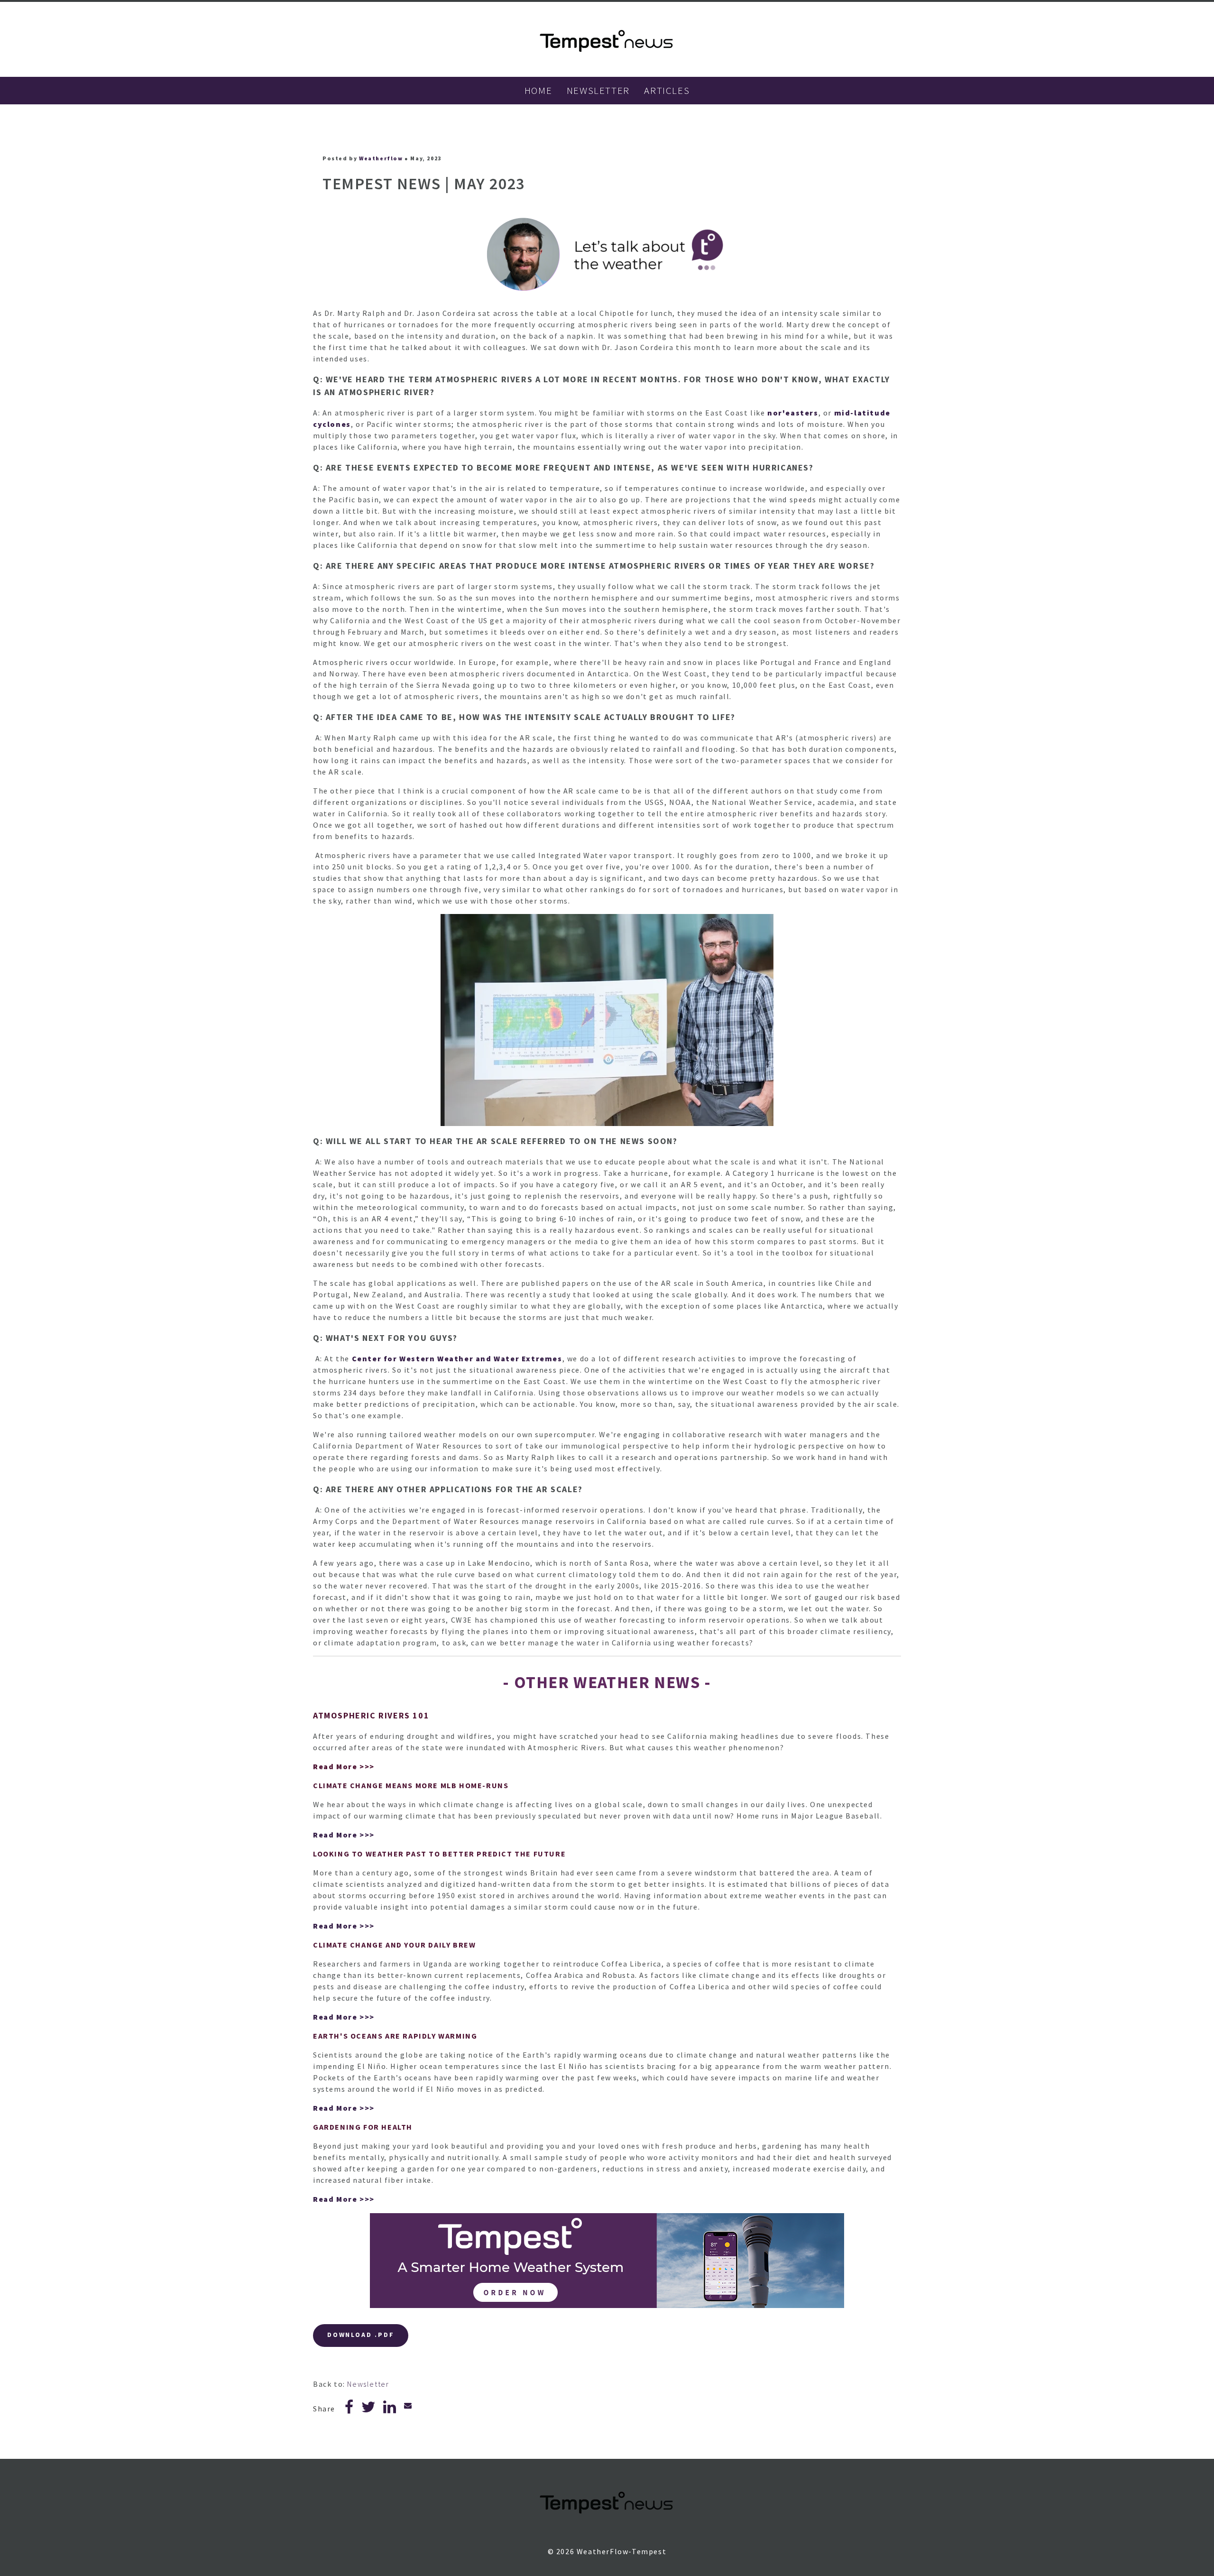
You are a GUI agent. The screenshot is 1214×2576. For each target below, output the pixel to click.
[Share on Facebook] (349, 2410)
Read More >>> (344, 1766)
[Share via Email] (408, 2405)
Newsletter (368, 2384)
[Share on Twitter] (369, 2410)
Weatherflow (381, 158)
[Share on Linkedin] (390, 2410)
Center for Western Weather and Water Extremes (457, 1358)
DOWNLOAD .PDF (361, 2335)
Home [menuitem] (538, 90)
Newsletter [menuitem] (598, 90)
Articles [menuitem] (667, 90)
